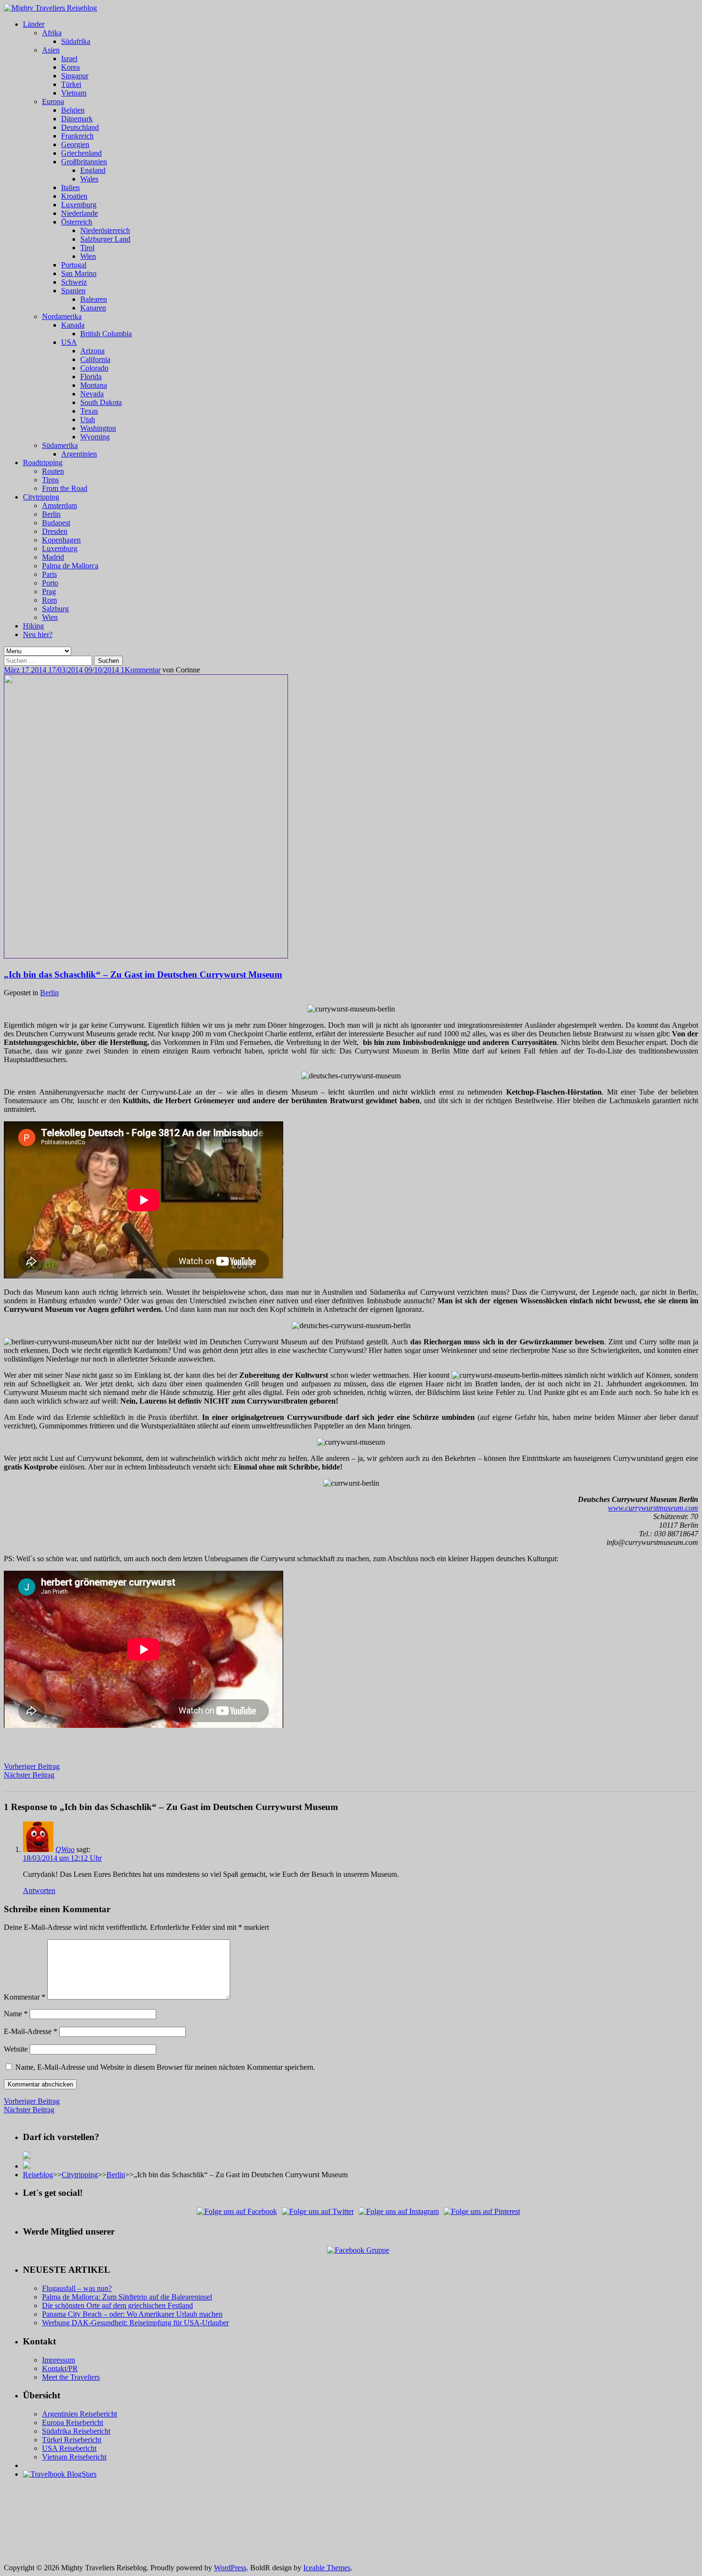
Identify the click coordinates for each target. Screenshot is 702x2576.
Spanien (73, 291)
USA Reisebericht (69, 2448)
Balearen (94, 299)
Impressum (58, 2360)
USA (69, 342)
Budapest (56, 523)
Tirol (87, 248)
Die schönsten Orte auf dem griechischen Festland (117, 2305)
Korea (70, 67)
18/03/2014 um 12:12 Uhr (62, 1858)
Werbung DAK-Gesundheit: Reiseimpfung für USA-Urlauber (135, 2323)
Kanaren (93, 308)
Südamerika (60, 445)
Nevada (92, 394)
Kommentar (143, 670)
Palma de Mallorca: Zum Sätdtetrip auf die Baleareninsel (127, 2297)
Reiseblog (38, 2175)
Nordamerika (62, 316)
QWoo (65, 1849)
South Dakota (101, 402)
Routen (53, 471)
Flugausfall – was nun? (77, 2288)
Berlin (51, 514)
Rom (49, 600)
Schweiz (74, 282)
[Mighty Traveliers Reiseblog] (50, 8)
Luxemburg (79, 205)
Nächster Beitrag (29, 1775)
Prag (49, 591)
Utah (88, 420)
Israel (69, 59)
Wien (88, 256)
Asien (51, 50)
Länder (34, 24)
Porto (50, 583)
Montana (94, 385)
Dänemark (77, 119)
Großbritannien (84, 162)
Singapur (75, 76)
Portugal (74, 265)
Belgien (73, 110)
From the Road (65, 488)
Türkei (71, 84)
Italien (70, 187)
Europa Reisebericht (73, 2422)
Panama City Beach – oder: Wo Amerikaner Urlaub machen (132, 2314)
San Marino (79, 273)
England (93, 170)
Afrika (52, 33)
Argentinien (79, 454)
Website (16, 2049)
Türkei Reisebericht (72, 2440)
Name (16, 2014)
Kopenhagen (61, 540)
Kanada (73, 325)
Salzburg (55, 609)
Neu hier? (38, 634)
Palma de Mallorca (70, 566)
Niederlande (80, 213)
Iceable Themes (327, 2568)
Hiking (33, 626)
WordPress (230, 2568)
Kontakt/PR (60, 2368)
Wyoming (95, 437)
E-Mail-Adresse (31, 2031)
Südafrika (76, 41)
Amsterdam (59, 506)
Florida (91, 377)
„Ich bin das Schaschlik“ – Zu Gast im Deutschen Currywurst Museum (143, 974)
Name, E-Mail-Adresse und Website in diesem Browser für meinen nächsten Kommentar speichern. (165, 2067)
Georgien (75, 144)
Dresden (55, 531)
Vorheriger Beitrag (32, 1766)
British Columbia (106, 334)
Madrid (53, 557)
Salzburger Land (105, 239)
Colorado (94, 368)
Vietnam (74, 93)
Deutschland (80, 127)
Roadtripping (43, 463)
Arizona (92, 351)
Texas (89, 411)
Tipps (50, 480)
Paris (49, 574)
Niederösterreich (105, 230)
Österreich (77, 222)
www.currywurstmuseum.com (653, 1508)
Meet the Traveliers (71, 2377)
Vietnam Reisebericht (74, 2457)
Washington (98, 428)
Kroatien (74, 196)
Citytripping (41, 497)
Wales (89, 179)
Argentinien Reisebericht (80, 2414)
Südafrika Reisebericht (76, 2431)
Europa (53, 101)
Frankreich (77, 136)
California (95, 359)
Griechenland (81, 153)
